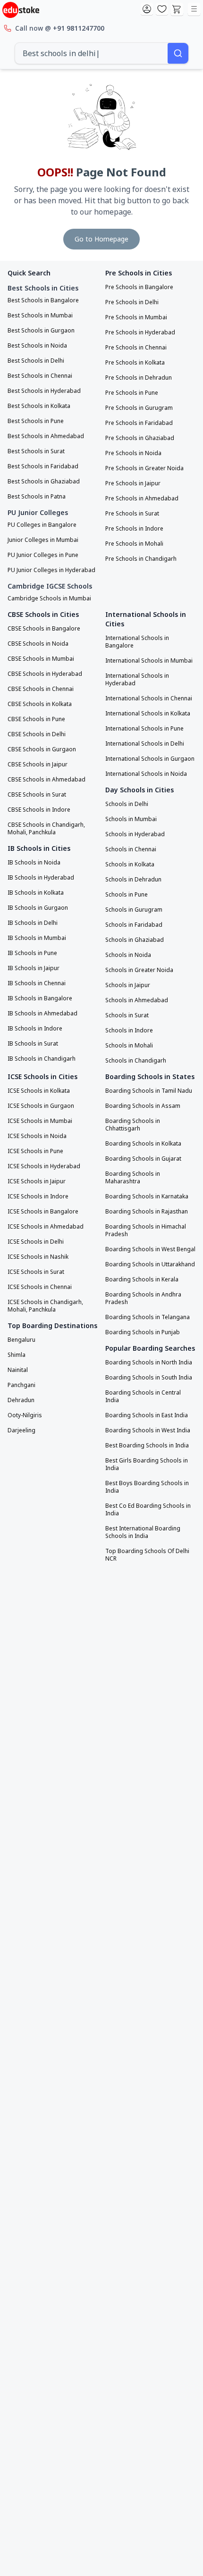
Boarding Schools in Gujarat (143, 1159)
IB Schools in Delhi (33, 923)
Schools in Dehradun (133, 880)
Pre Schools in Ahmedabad (142, 499)
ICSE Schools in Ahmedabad (46, 1227)
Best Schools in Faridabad (43, 466)
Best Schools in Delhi (36, 361)
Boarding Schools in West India (148, 1430)
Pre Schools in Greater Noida (144, 468)
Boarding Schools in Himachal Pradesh (146, 1230)
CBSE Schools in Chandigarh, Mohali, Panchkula (46, 829)
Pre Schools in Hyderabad (140, 332)
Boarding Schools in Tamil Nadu (149, 1091)
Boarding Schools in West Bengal (150, 1249)
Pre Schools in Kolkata (135, 363)
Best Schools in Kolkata (39, 406)
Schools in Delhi (127, 804)
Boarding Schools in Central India (143, 1396)
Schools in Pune (127, 895)
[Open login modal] (147, 9)
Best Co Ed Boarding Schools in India (148, 1510)
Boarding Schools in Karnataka (147, 1197)
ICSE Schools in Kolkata (39, 1091)
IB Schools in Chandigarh (42, 1059)
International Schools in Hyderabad (137, 680)
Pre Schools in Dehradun (139, 378)
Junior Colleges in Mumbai (43, 540)
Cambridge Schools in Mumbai (49, 598)
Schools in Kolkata (130, 864)
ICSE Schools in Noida (37, 1136)
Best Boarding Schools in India (147, 1446)
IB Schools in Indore (35, 1029)
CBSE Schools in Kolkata (40, 704)
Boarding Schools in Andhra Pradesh (143, 1298)
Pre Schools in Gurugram (139, 408)
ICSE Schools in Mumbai (40, 1121)
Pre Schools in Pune (132, 393)
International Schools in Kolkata (148, 714)
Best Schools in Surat (36, 451)
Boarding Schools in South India (149, 1378)
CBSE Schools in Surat (37, 795)
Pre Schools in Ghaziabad (140, 438)
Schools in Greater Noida (139, 970)
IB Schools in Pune (32, 953)
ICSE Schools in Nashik (38, 1257)
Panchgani (21, 1385)
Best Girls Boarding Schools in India (147, 1464)
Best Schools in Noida (37, 346)
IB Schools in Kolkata (36, 893)
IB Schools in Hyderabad (41, 878)
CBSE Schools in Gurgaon (42, 749)
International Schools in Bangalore (137, 642)
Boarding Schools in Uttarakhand (150, 1264)
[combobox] (91, 53)
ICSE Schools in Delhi (36, 1242)
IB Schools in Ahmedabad (42, 1014)
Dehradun (21, 1400)
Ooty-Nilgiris (25, 1415)
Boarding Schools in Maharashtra (133, 1178)
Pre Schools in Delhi (132, 302)
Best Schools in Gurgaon (41, 331)
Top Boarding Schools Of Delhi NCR (147, 1555)
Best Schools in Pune (36, 421)
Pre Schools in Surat (132, 514)
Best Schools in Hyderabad (44, 391)
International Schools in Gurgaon (150, 759)
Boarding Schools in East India (147, 1415)
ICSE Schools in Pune (35, 1151)
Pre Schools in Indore (134, 529)
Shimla (17, 1355)
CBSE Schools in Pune (36, 719)
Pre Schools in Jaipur (133, 483)
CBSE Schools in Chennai (41, 689)
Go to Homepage (101, 239)
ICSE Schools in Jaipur (37, 1181)
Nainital (18, 1370)
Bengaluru (21, 1340)
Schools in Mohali (129, 1046)
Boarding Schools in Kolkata (143, 1144)
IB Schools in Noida (34, 863)
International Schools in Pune (144, 729)
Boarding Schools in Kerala (142, 1280)
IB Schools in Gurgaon (38, 908)
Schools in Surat (127, 1015)
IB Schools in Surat (33, 1044)
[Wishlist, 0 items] (162, 9)
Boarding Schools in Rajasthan (147, 1212)
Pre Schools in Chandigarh (141, 559)
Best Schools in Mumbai (40, 316)
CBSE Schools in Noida (38, 644)
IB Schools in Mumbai (37, 938)
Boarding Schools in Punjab (143, 1332)
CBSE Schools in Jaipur (38, 764)
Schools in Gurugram (134, 910)
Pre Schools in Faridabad (139, 423)
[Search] (178, 53)
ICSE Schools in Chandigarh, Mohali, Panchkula (45, 1306)
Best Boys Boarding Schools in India (147, 1487)
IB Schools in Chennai (37, 983)
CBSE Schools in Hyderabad (45, 674)
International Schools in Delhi (145, 744)
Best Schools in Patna (37, 497)
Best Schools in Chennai (40, 376)
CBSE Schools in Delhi (37, 734)
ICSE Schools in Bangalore (43, 1212)
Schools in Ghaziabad (135, 940)
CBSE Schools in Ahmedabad (47, 780)
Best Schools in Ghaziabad (44, 482)
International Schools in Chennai (149, 698)
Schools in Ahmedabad (137, 1000)
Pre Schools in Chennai (136, 348)
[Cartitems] (177, 9)
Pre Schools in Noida (133, 453)
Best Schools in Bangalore (43, 300)
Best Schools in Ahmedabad (46, 436)
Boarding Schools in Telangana (148, 1317)
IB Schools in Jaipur (34, 968)
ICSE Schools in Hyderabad (44, 1166)
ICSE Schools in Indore (38, 1197)
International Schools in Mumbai (149, 661)
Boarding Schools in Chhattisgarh (133, 1125)
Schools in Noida (128, 955)
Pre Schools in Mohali (134, 544)
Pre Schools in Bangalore (139, 287)
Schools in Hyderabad (135, 834)
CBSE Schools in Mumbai (41, 659)
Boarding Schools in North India (149, 1363)
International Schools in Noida (146, 774)
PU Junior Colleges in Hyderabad (51, 570)
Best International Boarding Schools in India (143, 1532)
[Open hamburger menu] (194, 9)
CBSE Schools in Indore (39, 810)
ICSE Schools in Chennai (40, 1287)
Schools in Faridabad (134, 925)
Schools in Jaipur (128, 985)
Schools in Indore (129, 1030)
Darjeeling (21, 1430)
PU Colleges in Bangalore (42, 525)
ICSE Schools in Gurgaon (41, 1106)
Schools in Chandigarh (136, 1061)
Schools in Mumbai (131, 819)
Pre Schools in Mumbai (136, 317)
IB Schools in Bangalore (40, 998)
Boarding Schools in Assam (143, 1106)
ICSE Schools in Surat (36, 1272)
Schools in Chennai (131, 849)
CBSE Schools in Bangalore (44, 629)
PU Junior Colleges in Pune (43, 555)
